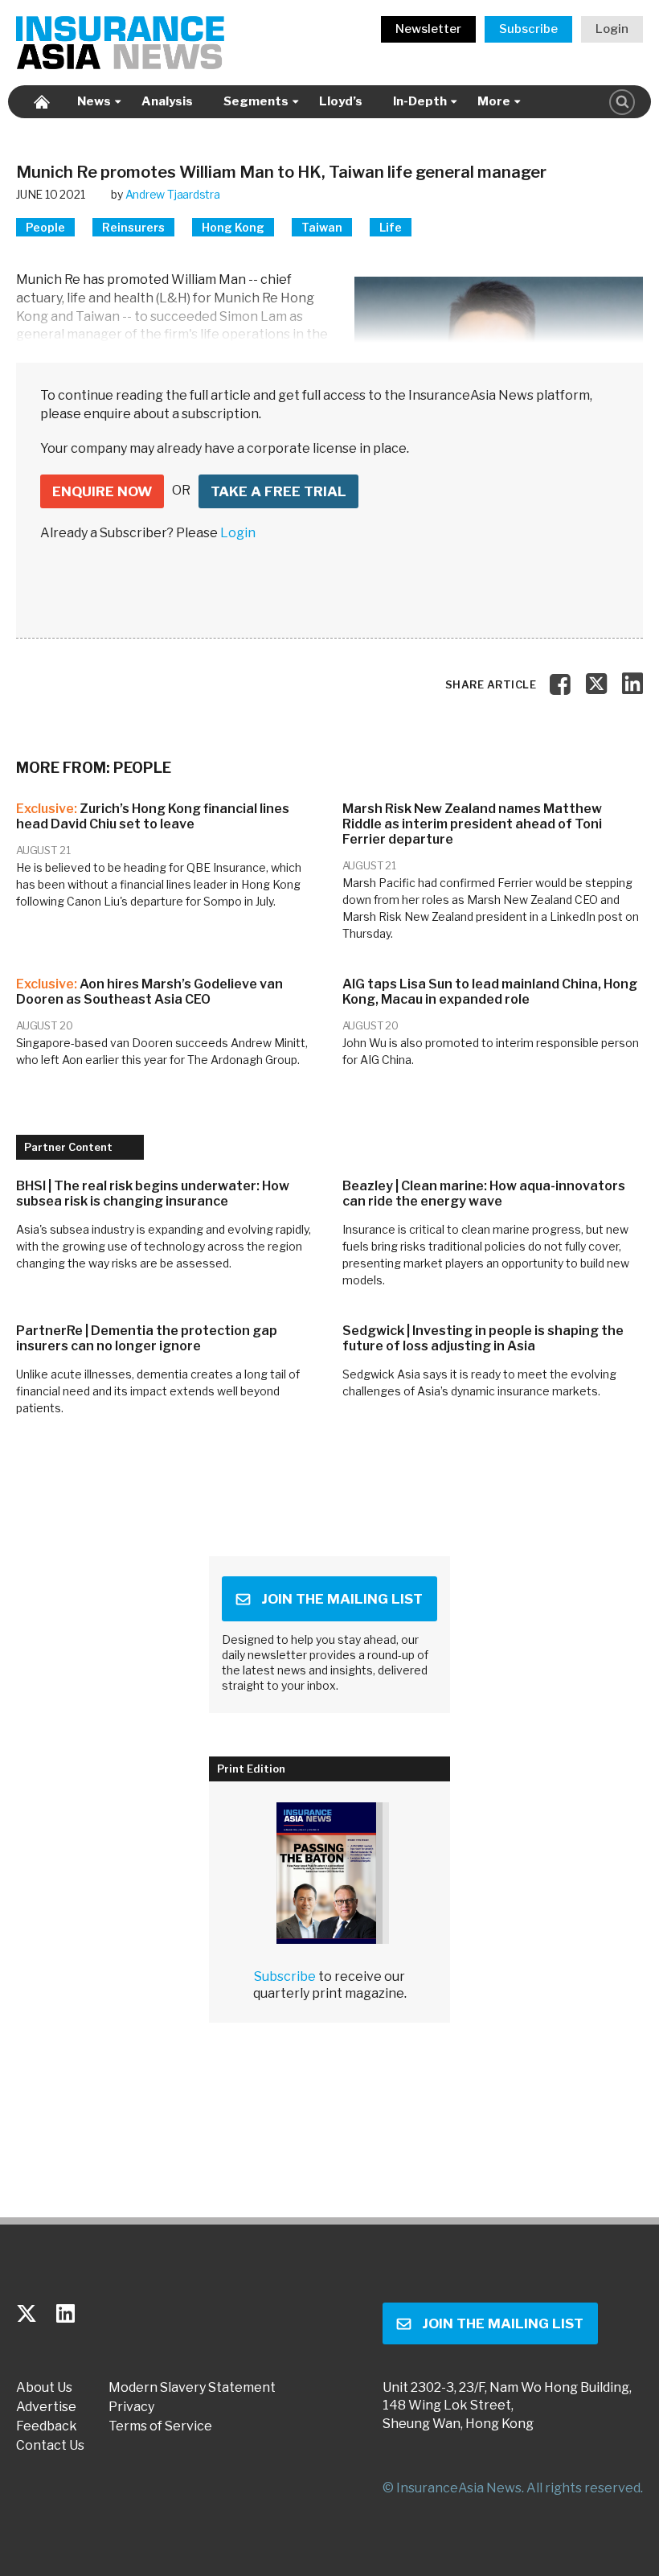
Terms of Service (160, 2426)
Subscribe (528, 29)
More (494, 101)
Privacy (131, 2407)
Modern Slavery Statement (192, 2388)
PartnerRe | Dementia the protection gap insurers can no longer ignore (147, 1338)
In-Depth (420, 101)
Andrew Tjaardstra (173, 194)
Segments (256, 101)
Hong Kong (233, 227)
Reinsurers (133, 227)
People (45, 227)
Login (612, 29)
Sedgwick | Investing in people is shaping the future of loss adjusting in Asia (483, 1338)
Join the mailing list (342, 1599)
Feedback (47, 2426)
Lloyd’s (341, 101)
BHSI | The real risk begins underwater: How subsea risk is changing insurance (153, 1194)
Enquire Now (102, 491)
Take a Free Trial (278, 491)
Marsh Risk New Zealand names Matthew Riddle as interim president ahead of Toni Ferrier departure (472, 824)
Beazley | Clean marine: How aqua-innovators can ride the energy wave (484, 1194)
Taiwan (322, 227)
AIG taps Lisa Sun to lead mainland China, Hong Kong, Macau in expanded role (490, 992)
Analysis (167, 101)
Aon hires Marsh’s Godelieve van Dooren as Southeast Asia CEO (149, 992)
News (94, 101)
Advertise (46, 2407)
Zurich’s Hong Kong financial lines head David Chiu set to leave (153, 816)
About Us (44, 2388)
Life (391, 227)
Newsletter (428, 29)
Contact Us (50, 2446)
